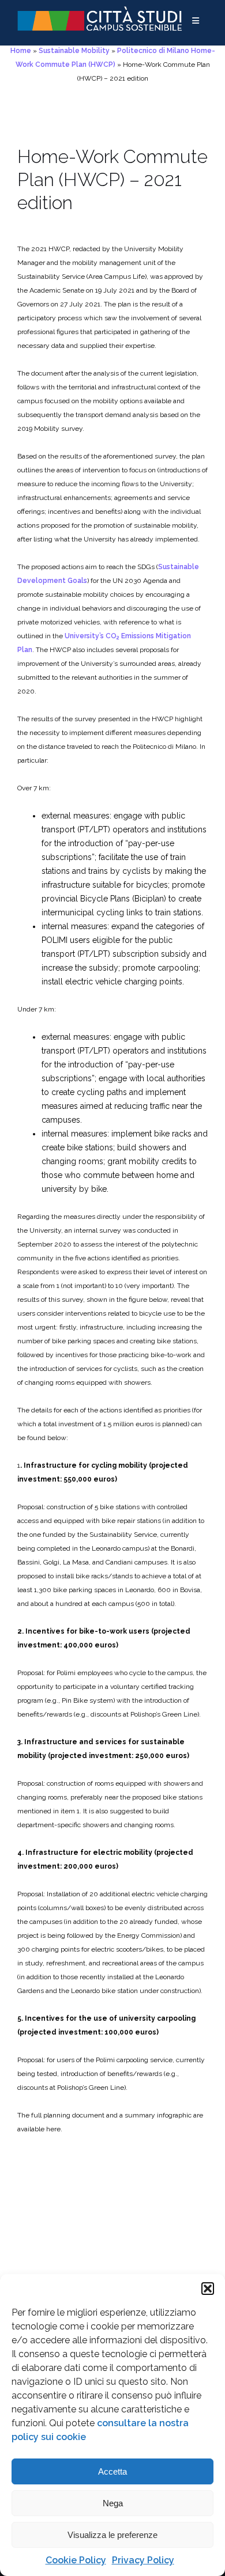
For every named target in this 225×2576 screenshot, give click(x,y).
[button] (208, 2289)
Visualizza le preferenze (112, 2535)
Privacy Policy (143, 2560)
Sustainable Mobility (74, 51)
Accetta (112, 2471)
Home (21, 51)
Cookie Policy (76, 2560)
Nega (113, 2503)
